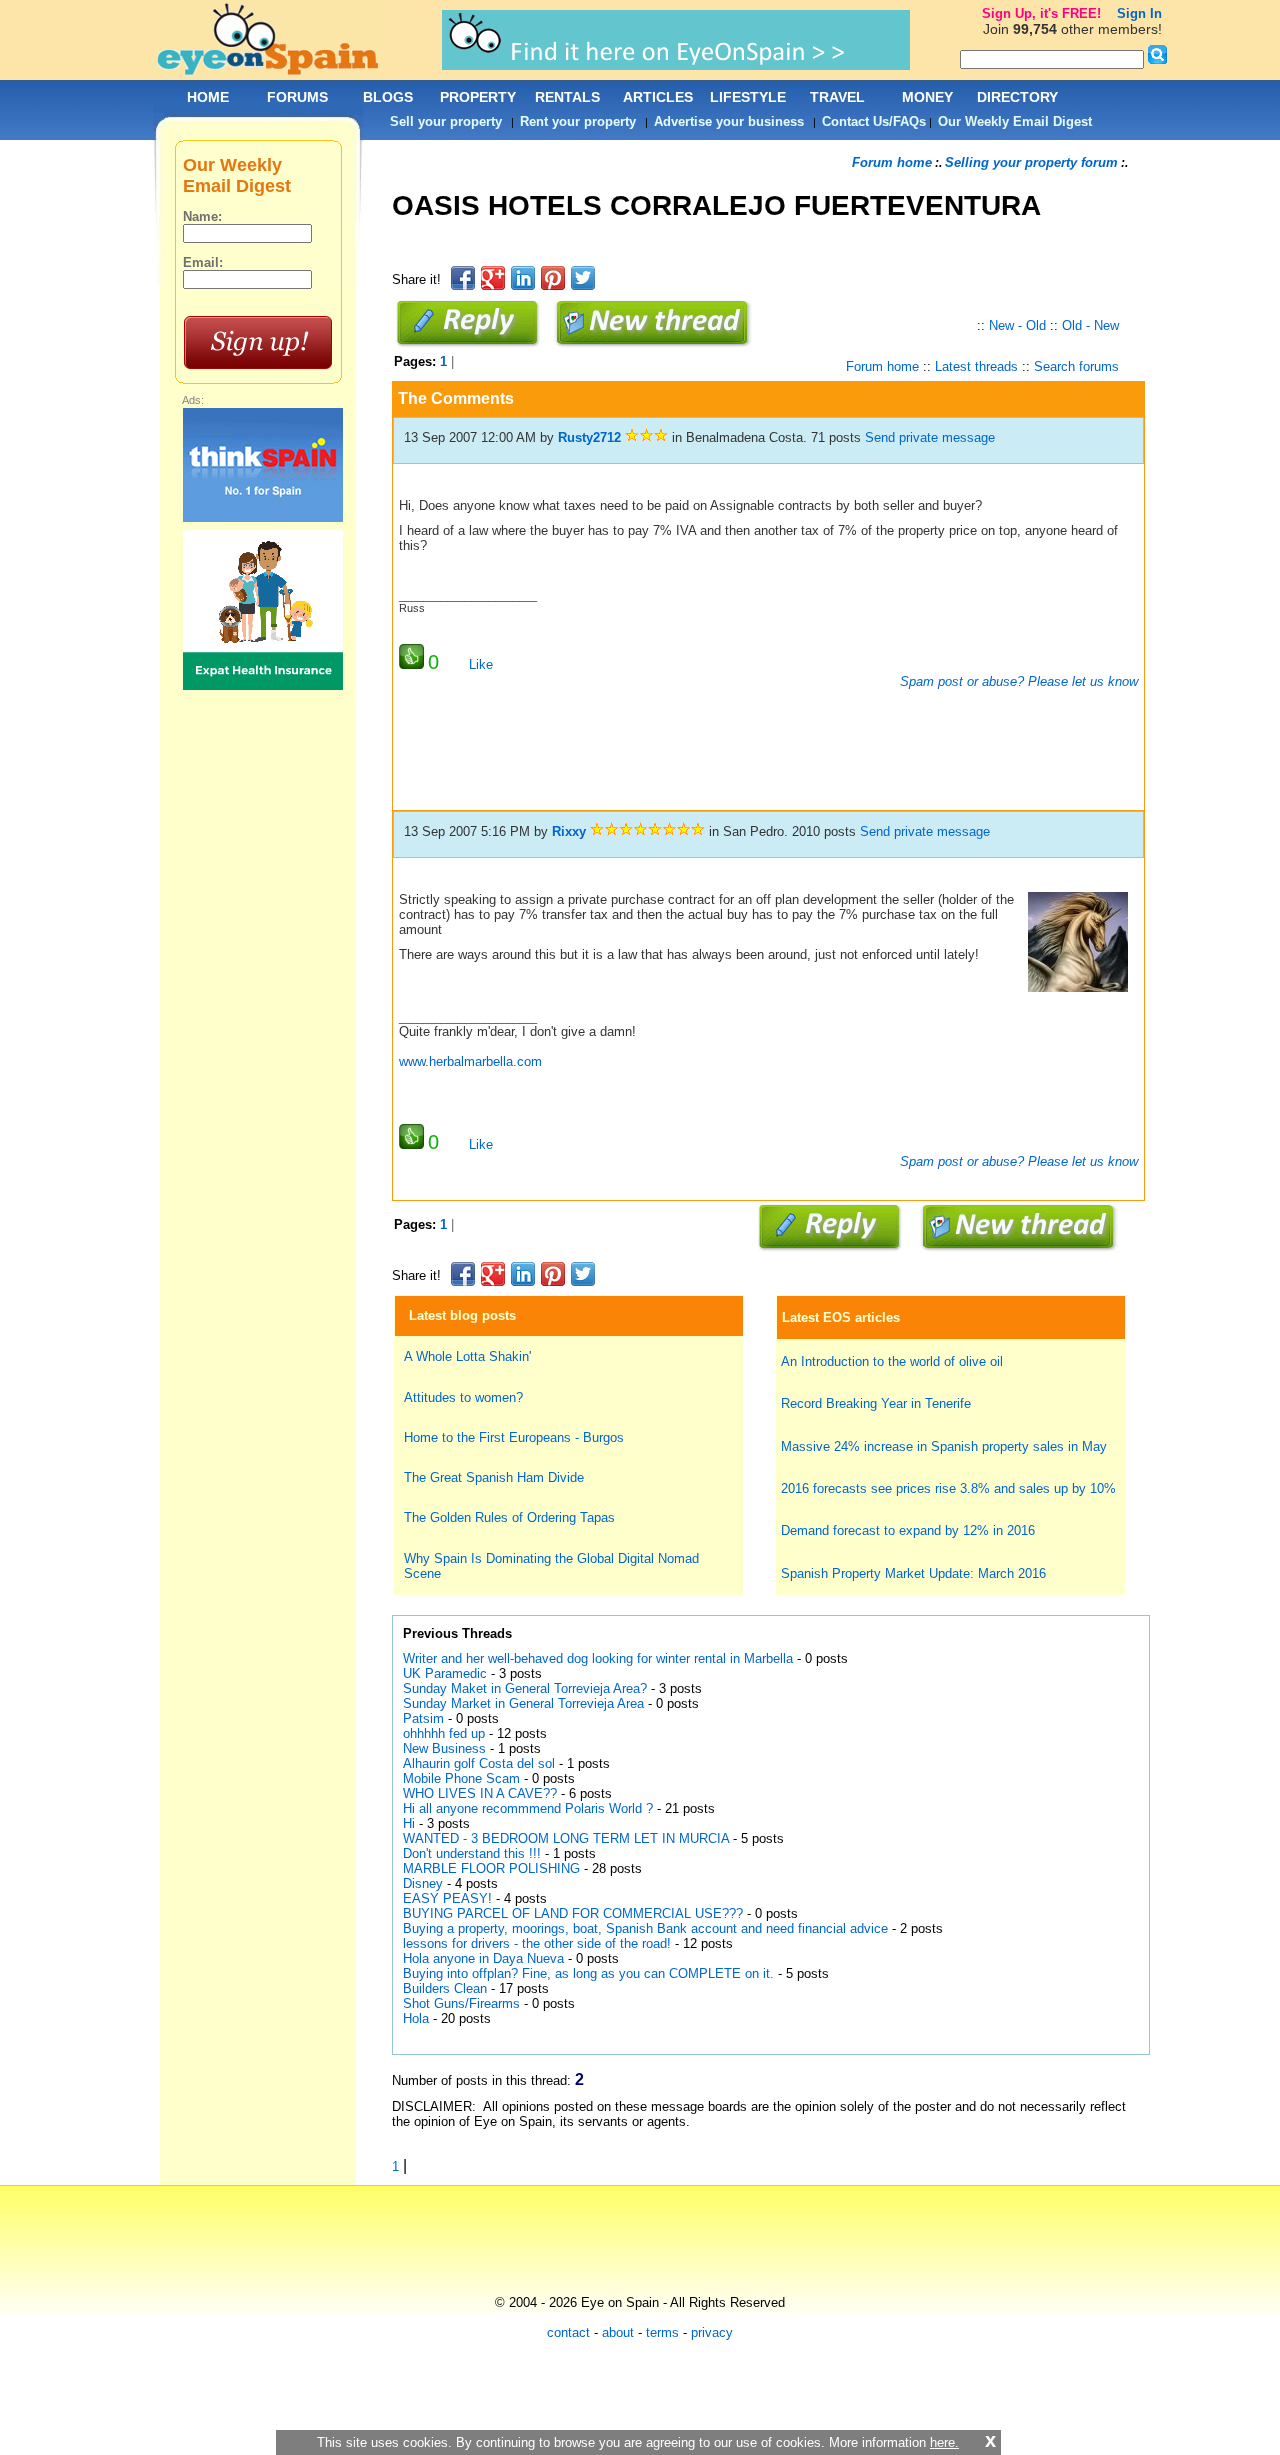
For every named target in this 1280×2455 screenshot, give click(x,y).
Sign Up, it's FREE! (1041, 13)
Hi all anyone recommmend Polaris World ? (528, 1808)
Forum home (892, 162)
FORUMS (297, 97)
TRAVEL (837, 97)
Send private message (930, 437)
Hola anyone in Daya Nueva (483, 1958)
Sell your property (446, 121)
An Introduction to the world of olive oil (892, 1361)
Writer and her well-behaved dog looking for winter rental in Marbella (598, 1658)
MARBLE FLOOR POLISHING (491, 1868)
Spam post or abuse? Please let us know (1017, 681)
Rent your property (578, 121)
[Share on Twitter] (583, 278)
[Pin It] (553, 278)
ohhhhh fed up (444, 1733)
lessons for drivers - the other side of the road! (539, 1943)
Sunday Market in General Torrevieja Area (523, 1703)
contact (568, 2332)
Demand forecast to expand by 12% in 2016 (908, 1530)
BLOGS (388, 97)
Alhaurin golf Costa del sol (479, 1763)
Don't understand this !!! (472, 1853)
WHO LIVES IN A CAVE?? (480, 1793)
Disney (423, 1883)
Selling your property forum (1031, 162)
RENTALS (567, 97)
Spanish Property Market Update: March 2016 (913, 1573)
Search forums (1076, 366)
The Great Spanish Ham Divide (494, 1477)
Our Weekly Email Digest (1015, 121)
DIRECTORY (1017, 97)
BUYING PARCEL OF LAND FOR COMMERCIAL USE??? (573, 1913)
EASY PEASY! (447, 1898)
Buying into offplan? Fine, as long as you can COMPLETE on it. (588, 1973)
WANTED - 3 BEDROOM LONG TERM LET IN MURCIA (566, 1838)
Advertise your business (729, 121)
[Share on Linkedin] (523, 278)
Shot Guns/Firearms (461, 2003)
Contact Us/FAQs (874, 121)
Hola (416, 2018)
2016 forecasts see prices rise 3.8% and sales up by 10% (948, 1488)
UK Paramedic (447, 1673)
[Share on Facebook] (463, 278)
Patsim (423, 1718)
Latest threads (976, 366)
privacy (712, 2332)
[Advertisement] (756, 254)
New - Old (1017, 325)
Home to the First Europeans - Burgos (514, 1437)
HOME (208, 97)
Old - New (1090, 325)
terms (662, 2332)
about (618, 2332)
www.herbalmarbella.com (470, 1061)
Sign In (1139, 13)
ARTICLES (658, 97)
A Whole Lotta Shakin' (467, 1356)
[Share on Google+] (493, 278)
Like (481, 664)
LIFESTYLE (748, 97)
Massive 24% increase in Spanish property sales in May (944, 1446)
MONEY (927, 97)
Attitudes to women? (463, 1397)
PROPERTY (478, 97)
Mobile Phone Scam (461, 1778)
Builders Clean (445, 1988)
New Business (444, 1748)
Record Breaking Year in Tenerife (876, 1403)
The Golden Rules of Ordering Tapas (509, 1517)
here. (944, 2442)
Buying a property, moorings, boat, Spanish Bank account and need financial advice (645, 1928)
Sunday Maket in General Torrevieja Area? (525, 1688)
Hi (409, 1823)
